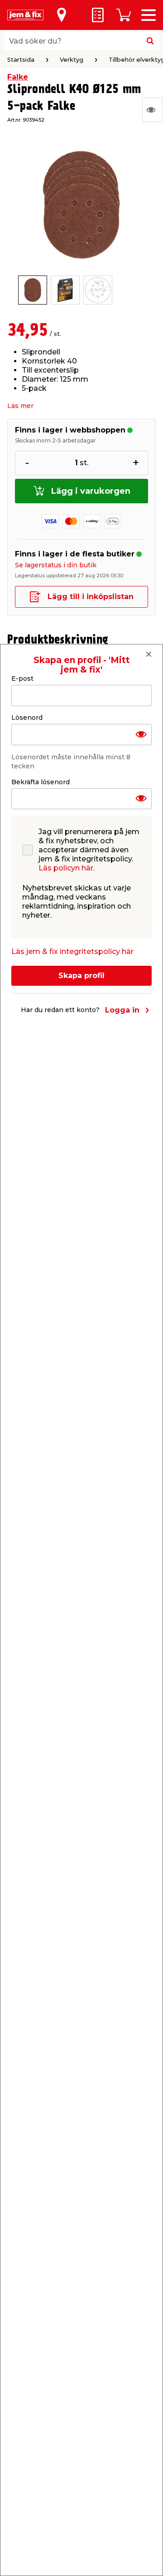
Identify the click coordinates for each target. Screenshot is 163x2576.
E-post (22, 678)
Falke (18, 77)
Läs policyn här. (67, 868)
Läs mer (20, 406)
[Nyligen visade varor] (153, 110)
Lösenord (27, 718)
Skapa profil (81, 976)
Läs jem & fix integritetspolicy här (72, 951)
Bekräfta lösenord (41, 782)
